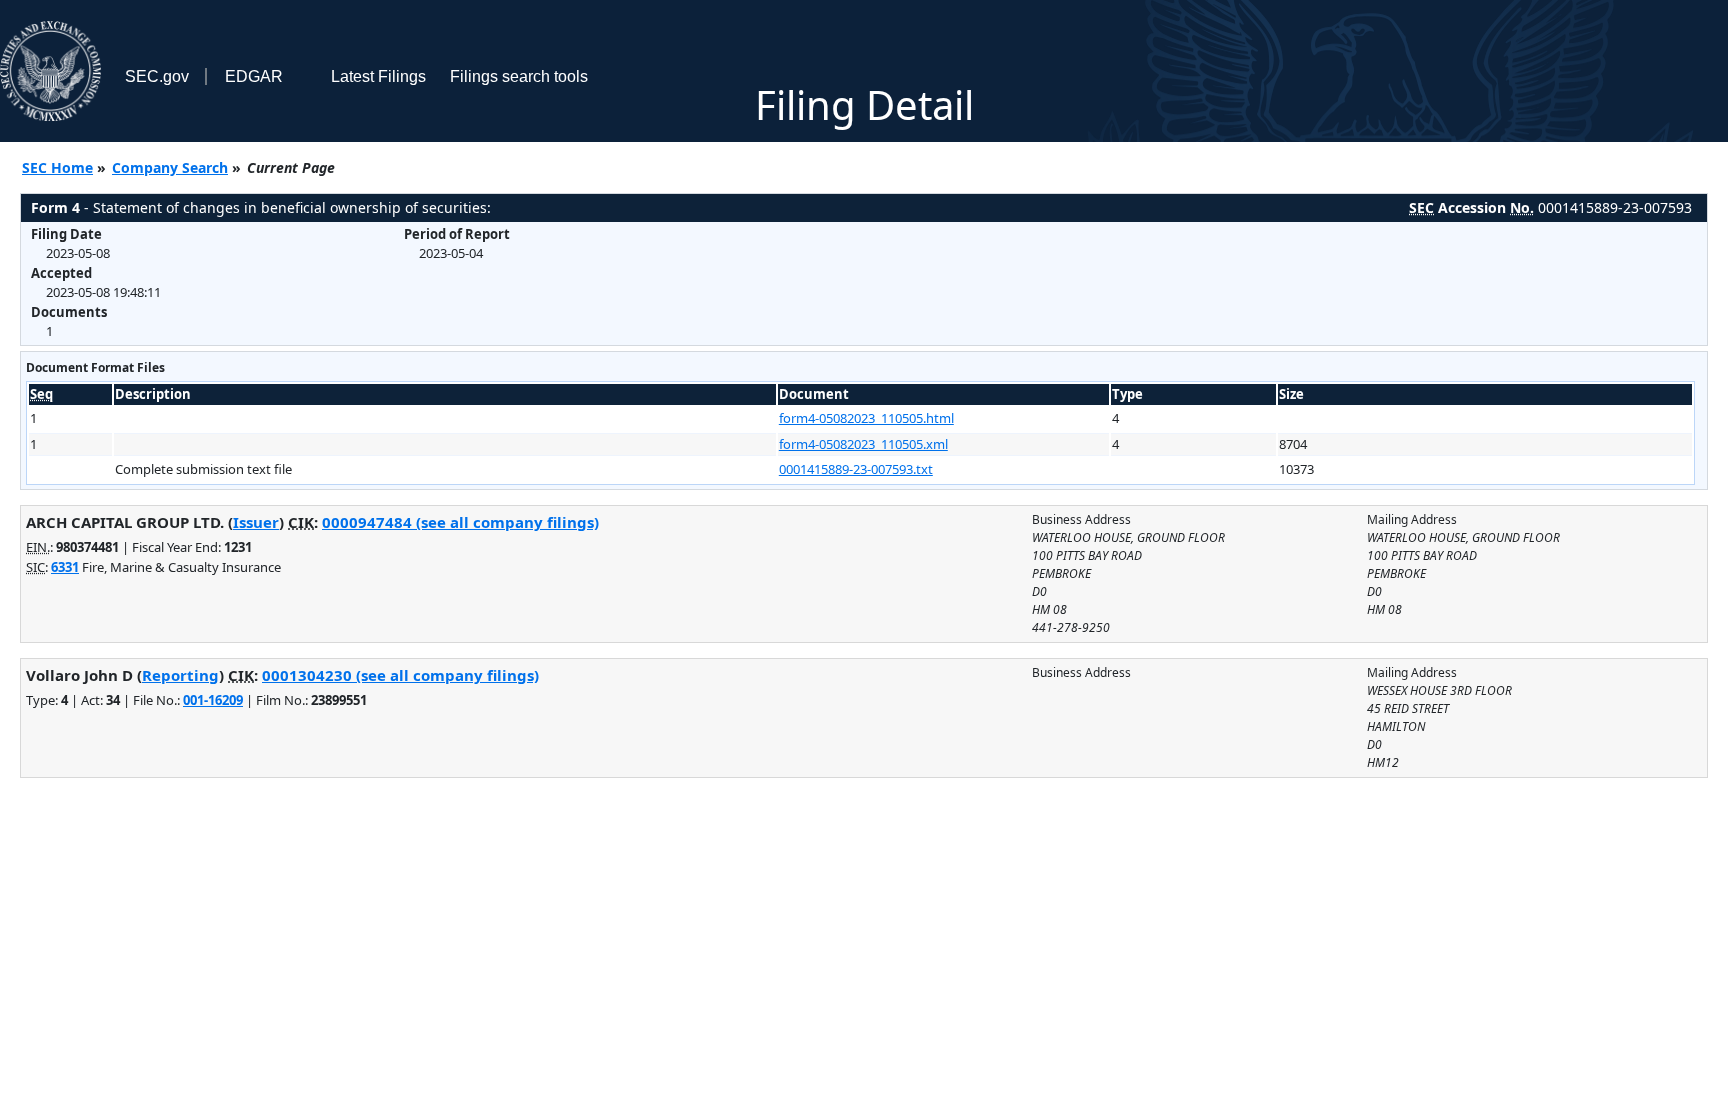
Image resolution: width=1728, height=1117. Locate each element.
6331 (65, 567)
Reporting (180, 675)
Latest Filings (378, 76)
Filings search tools (519, 76)
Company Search (170, 167)
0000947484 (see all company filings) (460, 522)
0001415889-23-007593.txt (856, 469)
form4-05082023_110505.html (866, 418)
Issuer (256, 522)
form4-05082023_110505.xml (863, 444)
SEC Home (57, 167)
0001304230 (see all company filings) (400, 675)
